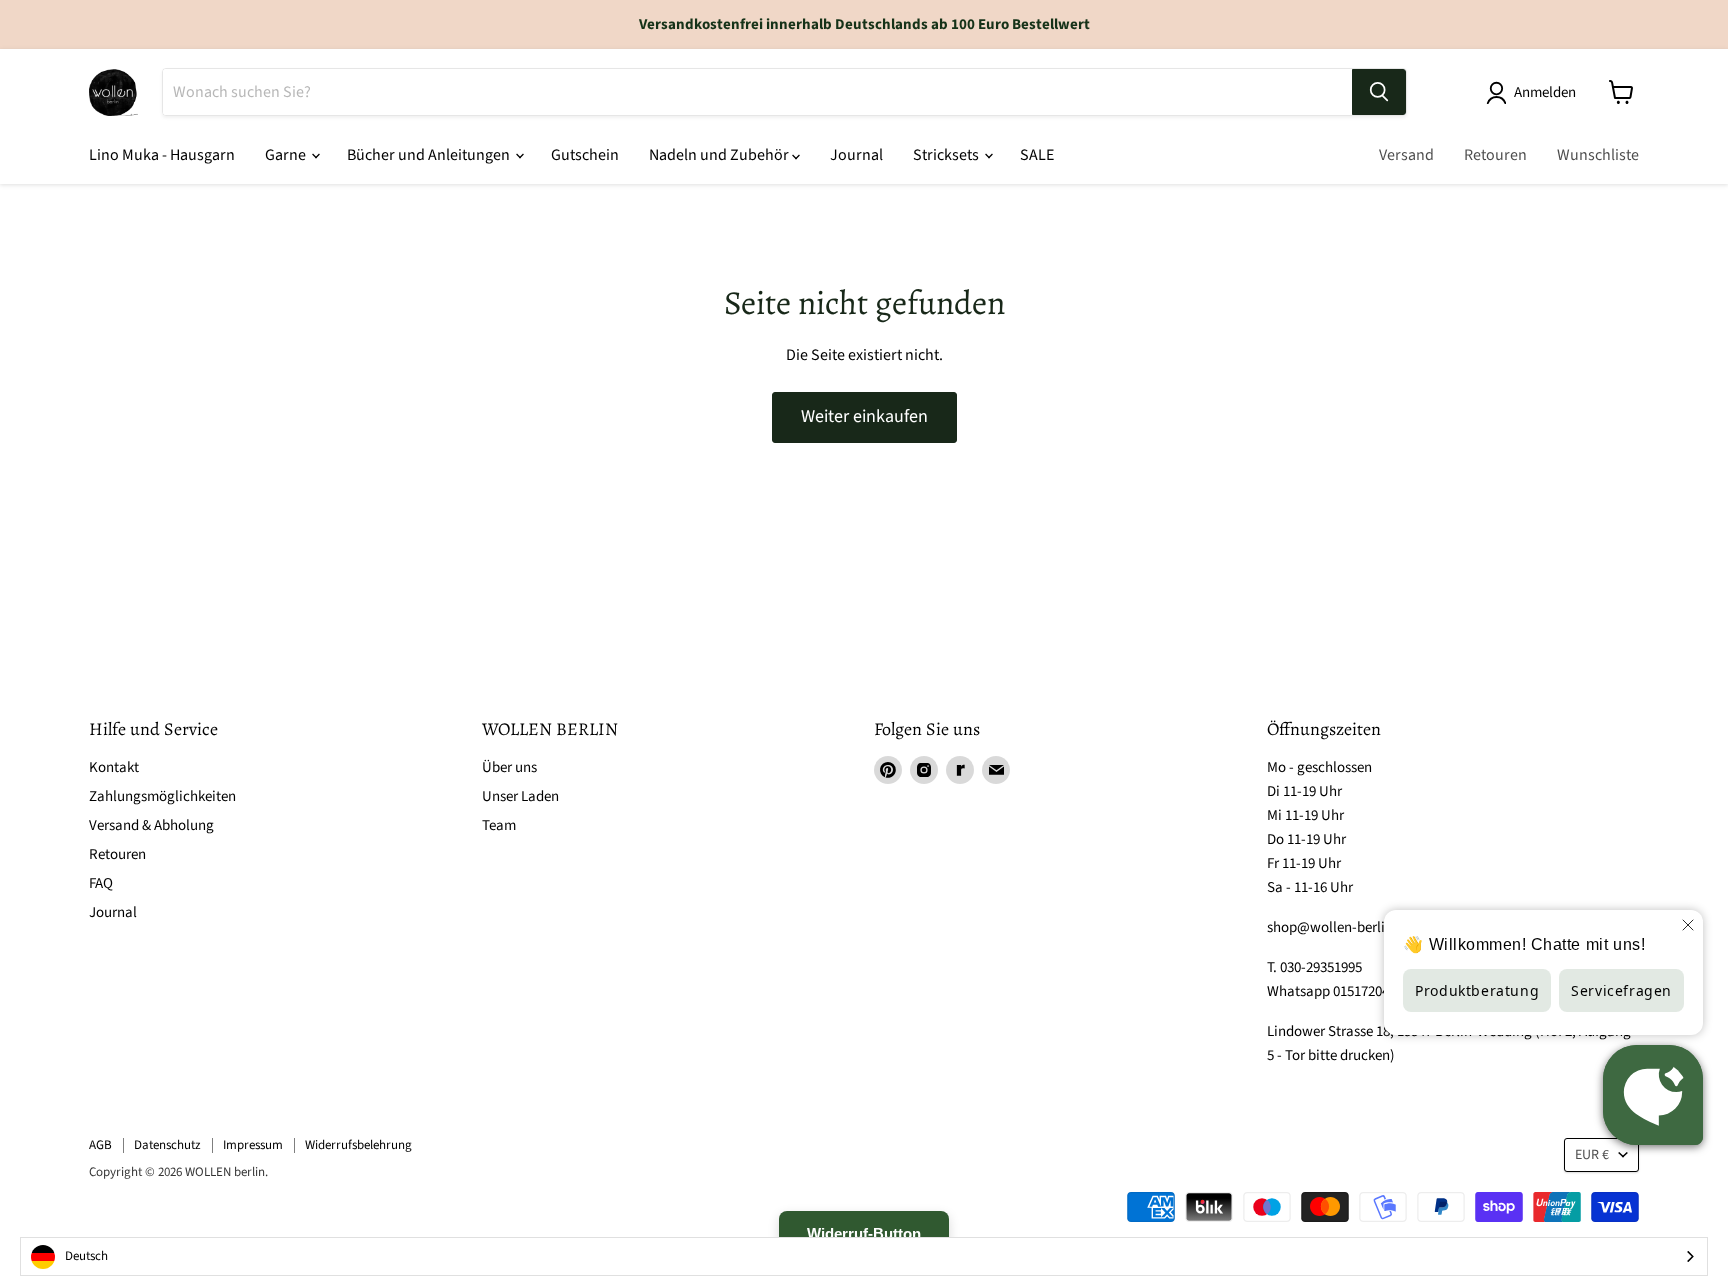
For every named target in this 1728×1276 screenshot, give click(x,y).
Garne (287, 155)
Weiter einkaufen (864, 416)
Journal (856, 155)
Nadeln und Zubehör (720, 155)
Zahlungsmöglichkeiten (162, 796)
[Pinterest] (888, 770)
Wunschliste (1598, 155)
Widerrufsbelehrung (358, 1145)
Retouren (1495, 155)
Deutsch (86, 1256)
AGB (100, 1145)
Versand (1406, 155)
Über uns (509, 767)
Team (499, 825)
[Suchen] (1379, 92)
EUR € (1592, 1155)
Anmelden (1545, 92)
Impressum (253, 1145)
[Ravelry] (960, 770)
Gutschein (585, 155)
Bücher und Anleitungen (430, 155)
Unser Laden (520, 796)
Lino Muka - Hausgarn (162, 155)
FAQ (101, 883)
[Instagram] (924, 770)
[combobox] (864, 1256)
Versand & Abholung (151, 825)
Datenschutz (167, 1145)
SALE (1037, 155)
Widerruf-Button (864, 1233)
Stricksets (947, 155)
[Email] (996, 770)
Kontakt (114, 767)
